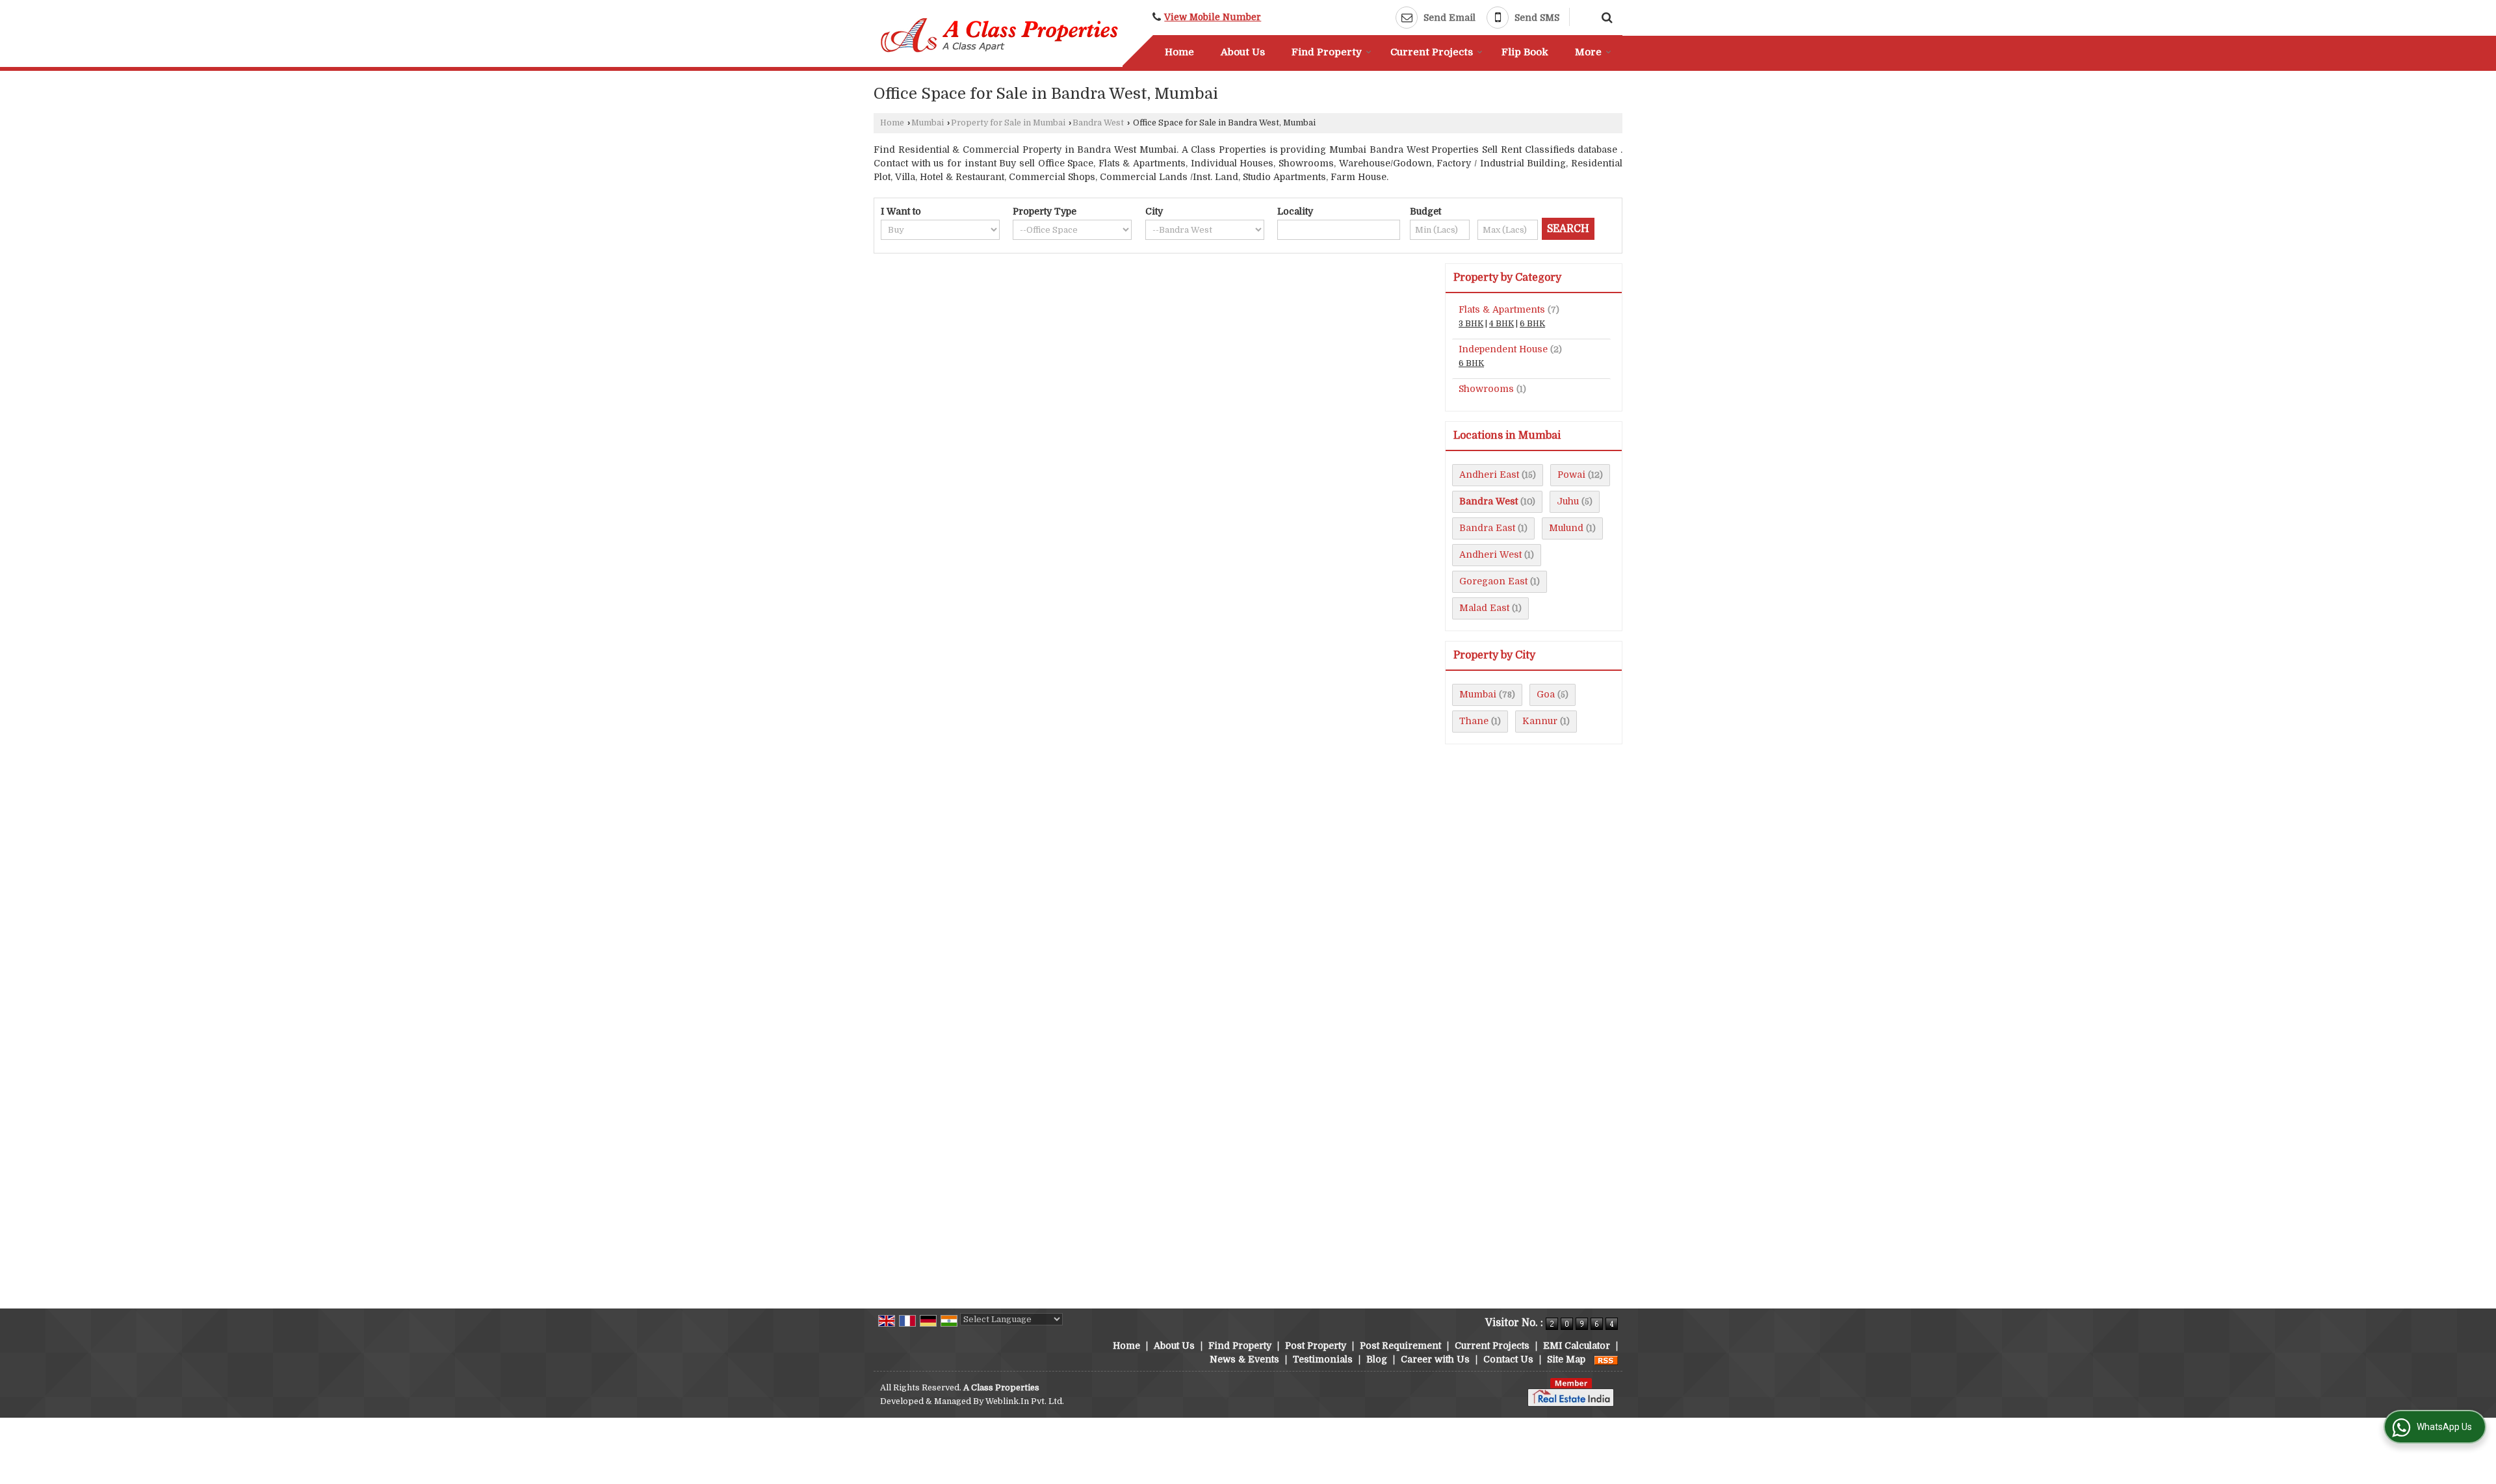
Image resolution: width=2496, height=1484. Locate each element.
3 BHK (1471, 324)
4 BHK (1501, 324)
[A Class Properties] (1000, 35)
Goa (1546, 694)
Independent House (1503, 349)
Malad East (1484, 608)
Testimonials (1323, 1359)
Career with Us (1435, 1359)
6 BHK (1532, 324)
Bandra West (1098, 123)
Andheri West (1490, 554)
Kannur (1540, 721)
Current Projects (1432, 52)
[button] (1213, 17)
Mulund (1566, 528)
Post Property (1316, 1346)
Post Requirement (1400, 1346)
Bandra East (1487, 528)
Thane (1474, 721)
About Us (1243, 52)
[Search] (1605, 16)
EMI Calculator (1577, 1346)
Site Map (1566, 1359)
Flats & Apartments (1502, 309)
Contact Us (1508, 1359)
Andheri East (1489, 475)
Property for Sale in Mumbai (1008, 123)
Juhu (1568, 501)
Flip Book (1525, 52)
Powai (1571, 475)
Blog (1377, 1359)
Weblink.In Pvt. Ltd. (1025, 1401)
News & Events (1244, 1359)
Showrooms (1486, 389)
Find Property (1327, 52)
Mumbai (928, 123)
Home (1179, 52)
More (1588, 52)
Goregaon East (1493, 581)
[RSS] (1606, 1359)
